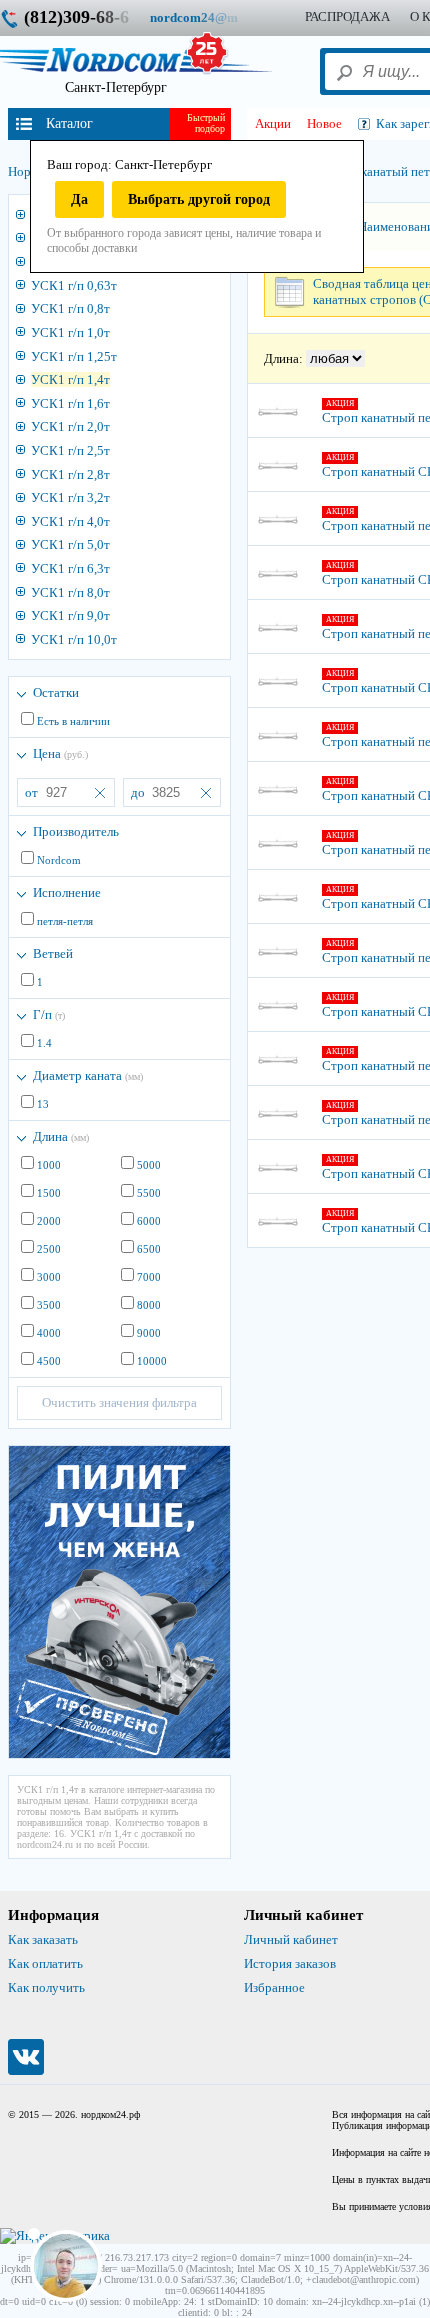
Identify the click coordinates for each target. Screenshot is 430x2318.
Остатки (56, 692)
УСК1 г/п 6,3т (70, 568)
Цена (60, 753)
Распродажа (347, 16)
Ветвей (53, 953)
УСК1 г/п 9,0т (70, 615)
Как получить (46, 1987)
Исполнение (67, 892)
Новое (324, 123)
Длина (61, 1136)
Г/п (49, 1014)
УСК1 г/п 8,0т (70, 592)
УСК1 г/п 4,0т (70, 521)
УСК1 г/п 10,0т (74, 639)
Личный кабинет (291, 1939)
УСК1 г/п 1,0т (70, 332)
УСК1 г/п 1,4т (70, 379)
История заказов (290, 1963)
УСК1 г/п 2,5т (70, 450)
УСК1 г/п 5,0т (70, 544)
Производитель (76, 831)
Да (79, 199)
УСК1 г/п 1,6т (70, 403)
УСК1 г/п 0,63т (74, 285)
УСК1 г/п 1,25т (74, 356)
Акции (273, 123)
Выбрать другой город (199, 199)
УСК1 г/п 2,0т (70, 426)
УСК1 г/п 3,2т (70, 497)
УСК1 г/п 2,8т (70, 474)
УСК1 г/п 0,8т (70, 308)
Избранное (274, 1987)
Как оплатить (45, 1963)
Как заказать (43, 1939)
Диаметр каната (88, 1075)
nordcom (209, 17)
